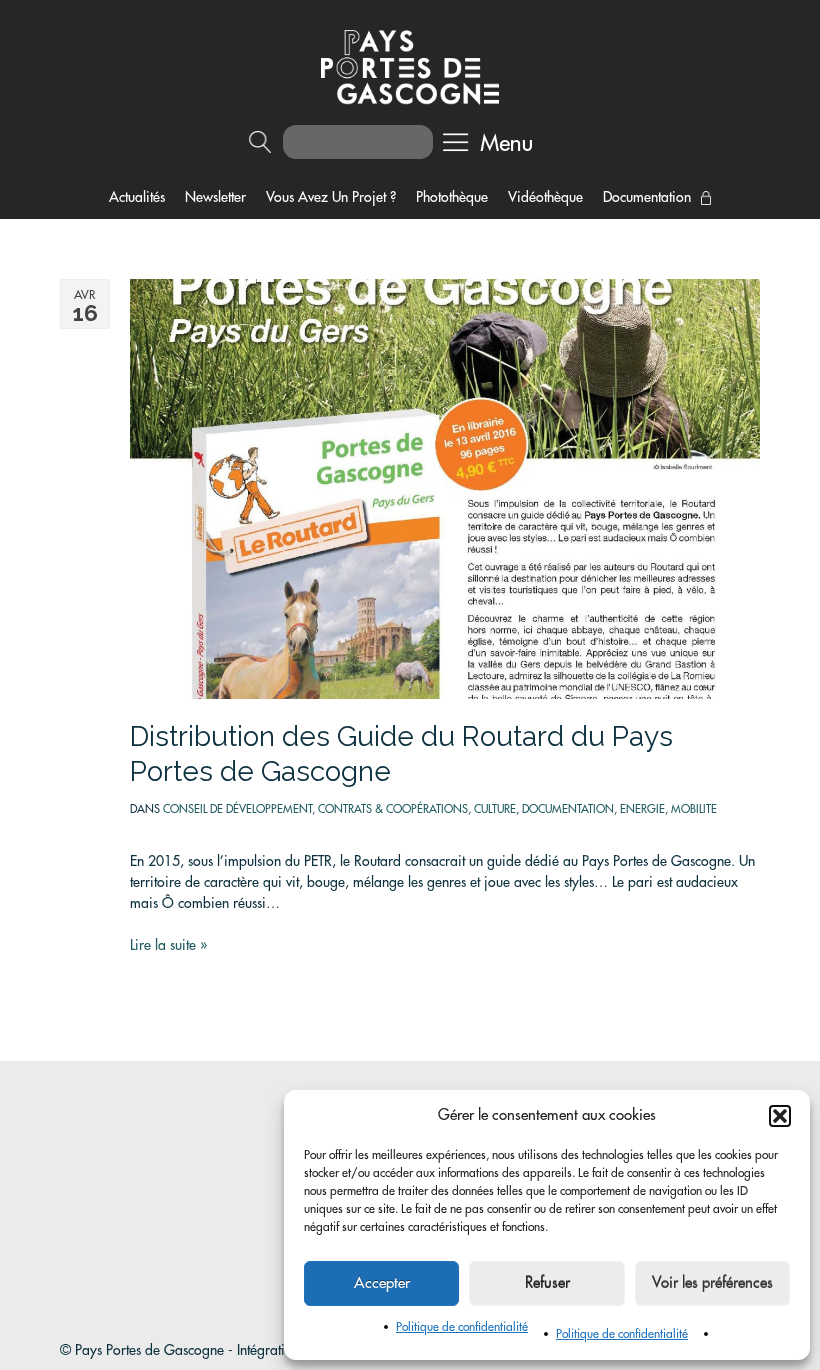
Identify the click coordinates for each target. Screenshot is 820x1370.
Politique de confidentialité (462, 1327)
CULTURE (495, 809)
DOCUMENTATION (568, 809)
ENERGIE (642, 809)
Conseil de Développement (237, 809)
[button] (780, 1116)
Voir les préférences (712, 1283)
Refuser (547, 1283)
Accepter (382, 1283)
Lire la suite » (168, 945)
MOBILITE (694, 809)
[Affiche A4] (445, 487)
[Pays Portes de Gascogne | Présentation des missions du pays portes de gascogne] (410, 66)
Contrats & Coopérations (393, 809)
